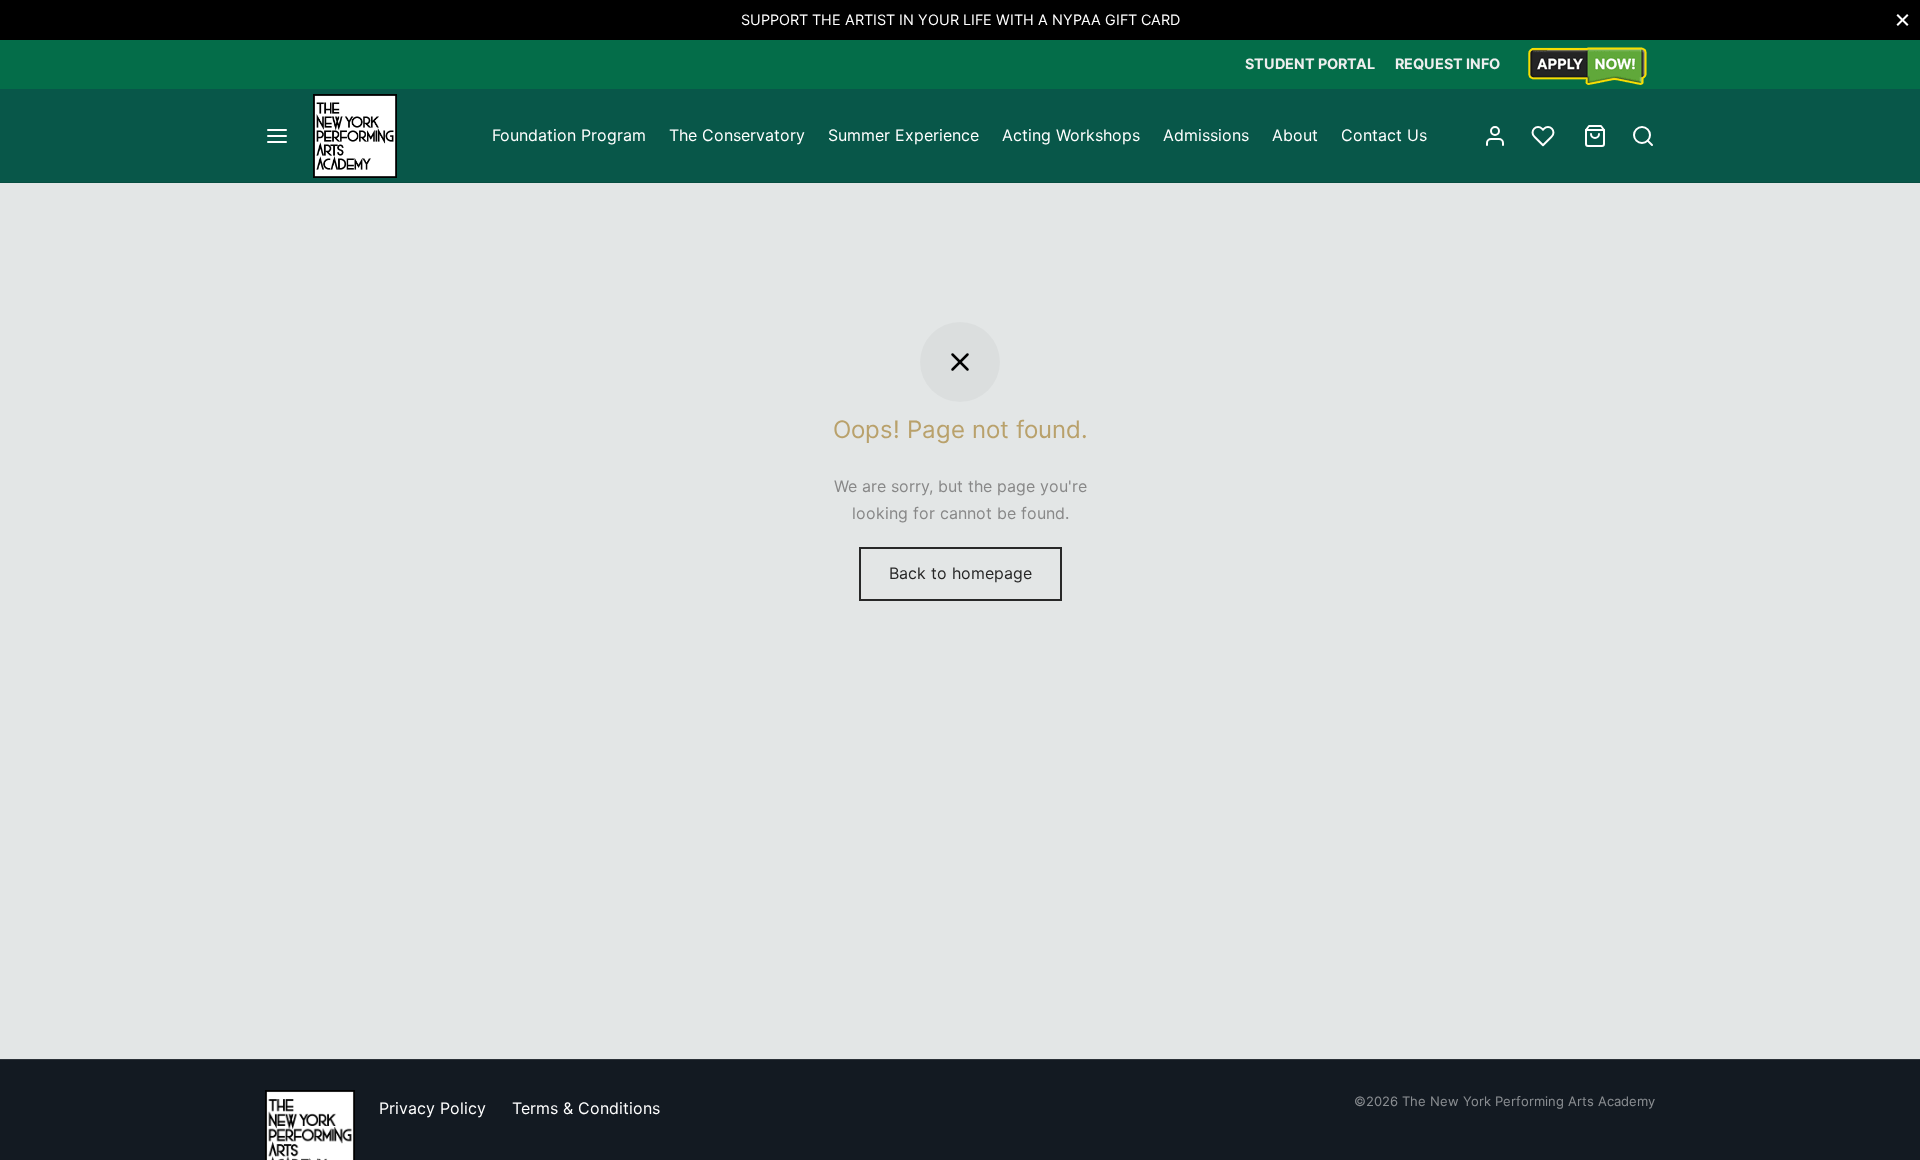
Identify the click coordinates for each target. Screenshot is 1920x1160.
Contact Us (1384, 135)
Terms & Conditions (586, 1108)
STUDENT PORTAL (1310, 63)
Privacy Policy (432, 1108)
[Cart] (1595, 136)
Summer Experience (903, 135)
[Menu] (277, 136)
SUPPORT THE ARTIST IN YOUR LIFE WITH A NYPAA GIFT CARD (960, 19)
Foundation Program (569, 135)
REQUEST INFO (1447, 63)
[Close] (1902, 19)
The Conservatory (737, 135)
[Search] (1643, 136)
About (1295, 135)
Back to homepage (960, 573)
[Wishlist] (1545, 136)
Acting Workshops (1071, 135)
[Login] (1495, 136)
